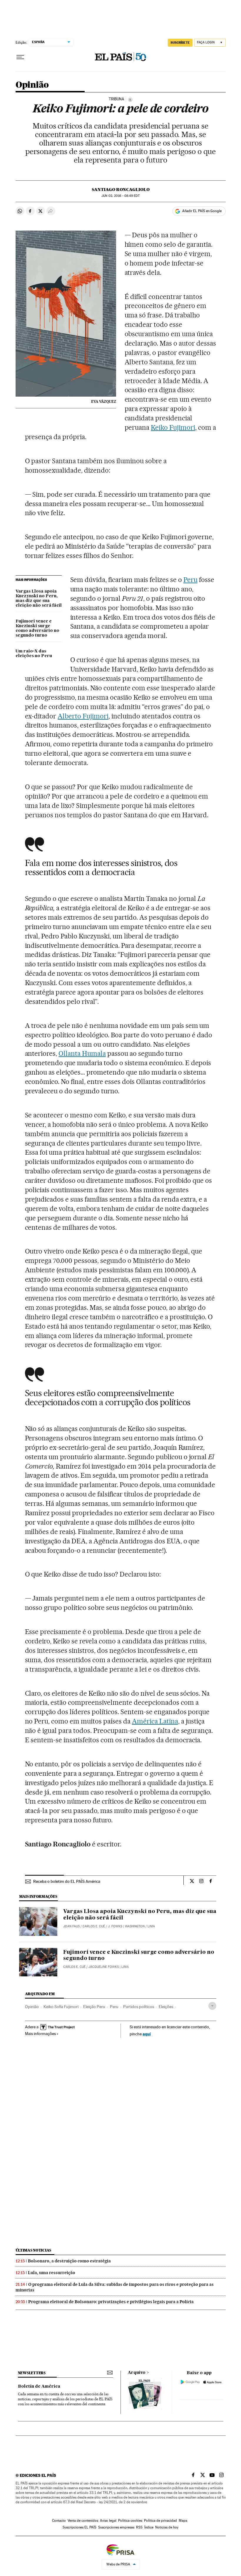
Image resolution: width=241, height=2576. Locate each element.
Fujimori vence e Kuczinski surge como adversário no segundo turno (37, 628)
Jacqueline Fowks (104, 1967)
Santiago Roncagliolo (121, 190)
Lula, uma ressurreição (52, 2273)
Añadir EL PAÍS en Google (202, 211)
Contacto (59, 2521)
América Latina (155, 1721)
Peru (190, 580)
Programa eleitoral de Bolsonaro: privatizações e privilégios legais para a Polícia (111, 2302)
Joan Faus (71, 1926)
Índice (149, 2527)
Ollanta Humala (82, 1053)
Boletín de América (39, 2386)
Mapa (183, 2521)
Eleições (166, 2007)
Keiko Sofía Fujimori (61, 2007)
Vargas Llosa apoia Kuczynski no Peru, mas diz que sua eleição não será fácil (39, 598)
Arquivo (137, 2373)
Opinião (32, 85)
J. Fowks (115, 1926)
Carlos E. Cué (94, 1926)
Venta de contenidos (83, 2521)
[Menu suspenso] (20, 57)
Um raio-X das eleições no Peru (34, 654)
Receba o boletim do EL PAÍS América (67, 1881)
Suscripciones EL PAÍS (80, 2527)
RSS (139, 2527)
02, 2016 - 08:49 (120, 196)
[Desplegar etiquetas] (212, 2006)
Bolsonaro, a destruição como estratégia (69, 2261)
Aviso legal (108, 2521)
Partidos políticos (139, 2007)
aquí (147, 2034)
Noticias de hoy (167, 2527)
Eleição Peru (94, 2007)
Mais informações (40, 2034)
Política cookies (130, 2521)
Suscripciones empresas (116, 2527)
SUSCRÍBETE (180, 43)
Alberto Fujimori (83, 716)
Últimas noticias (34, 2250)
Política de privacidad (160, 2521)
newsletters (32, 2373)
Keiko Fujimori (173, 427)
